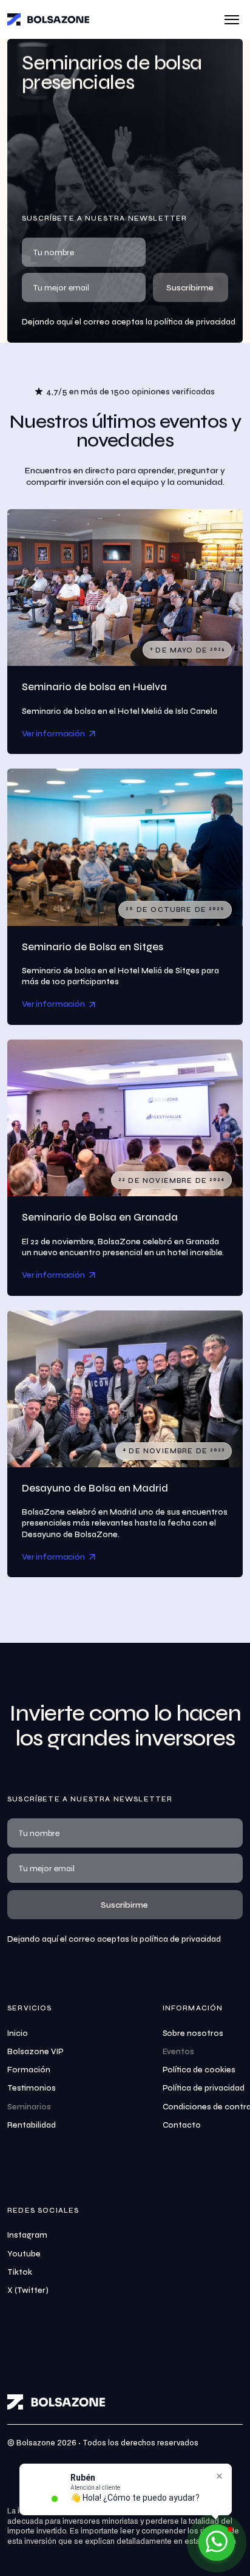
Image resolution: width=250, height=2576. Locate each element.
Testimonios (32, 2088)
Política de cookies (199, 2070)
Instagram (27, 2235)
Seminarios (29, 2107)
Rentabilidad (32, 2125)
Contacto (182, 2125)
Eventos (179, 2052)
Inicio (18, 2033)
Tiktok (20, 2272)
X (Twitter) (28, 2290)
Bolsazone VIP (35, 2052)
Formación (29, 2070)
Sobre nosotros (193, 2033)
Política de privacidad (204, 2088)
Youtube (24, 2254)
